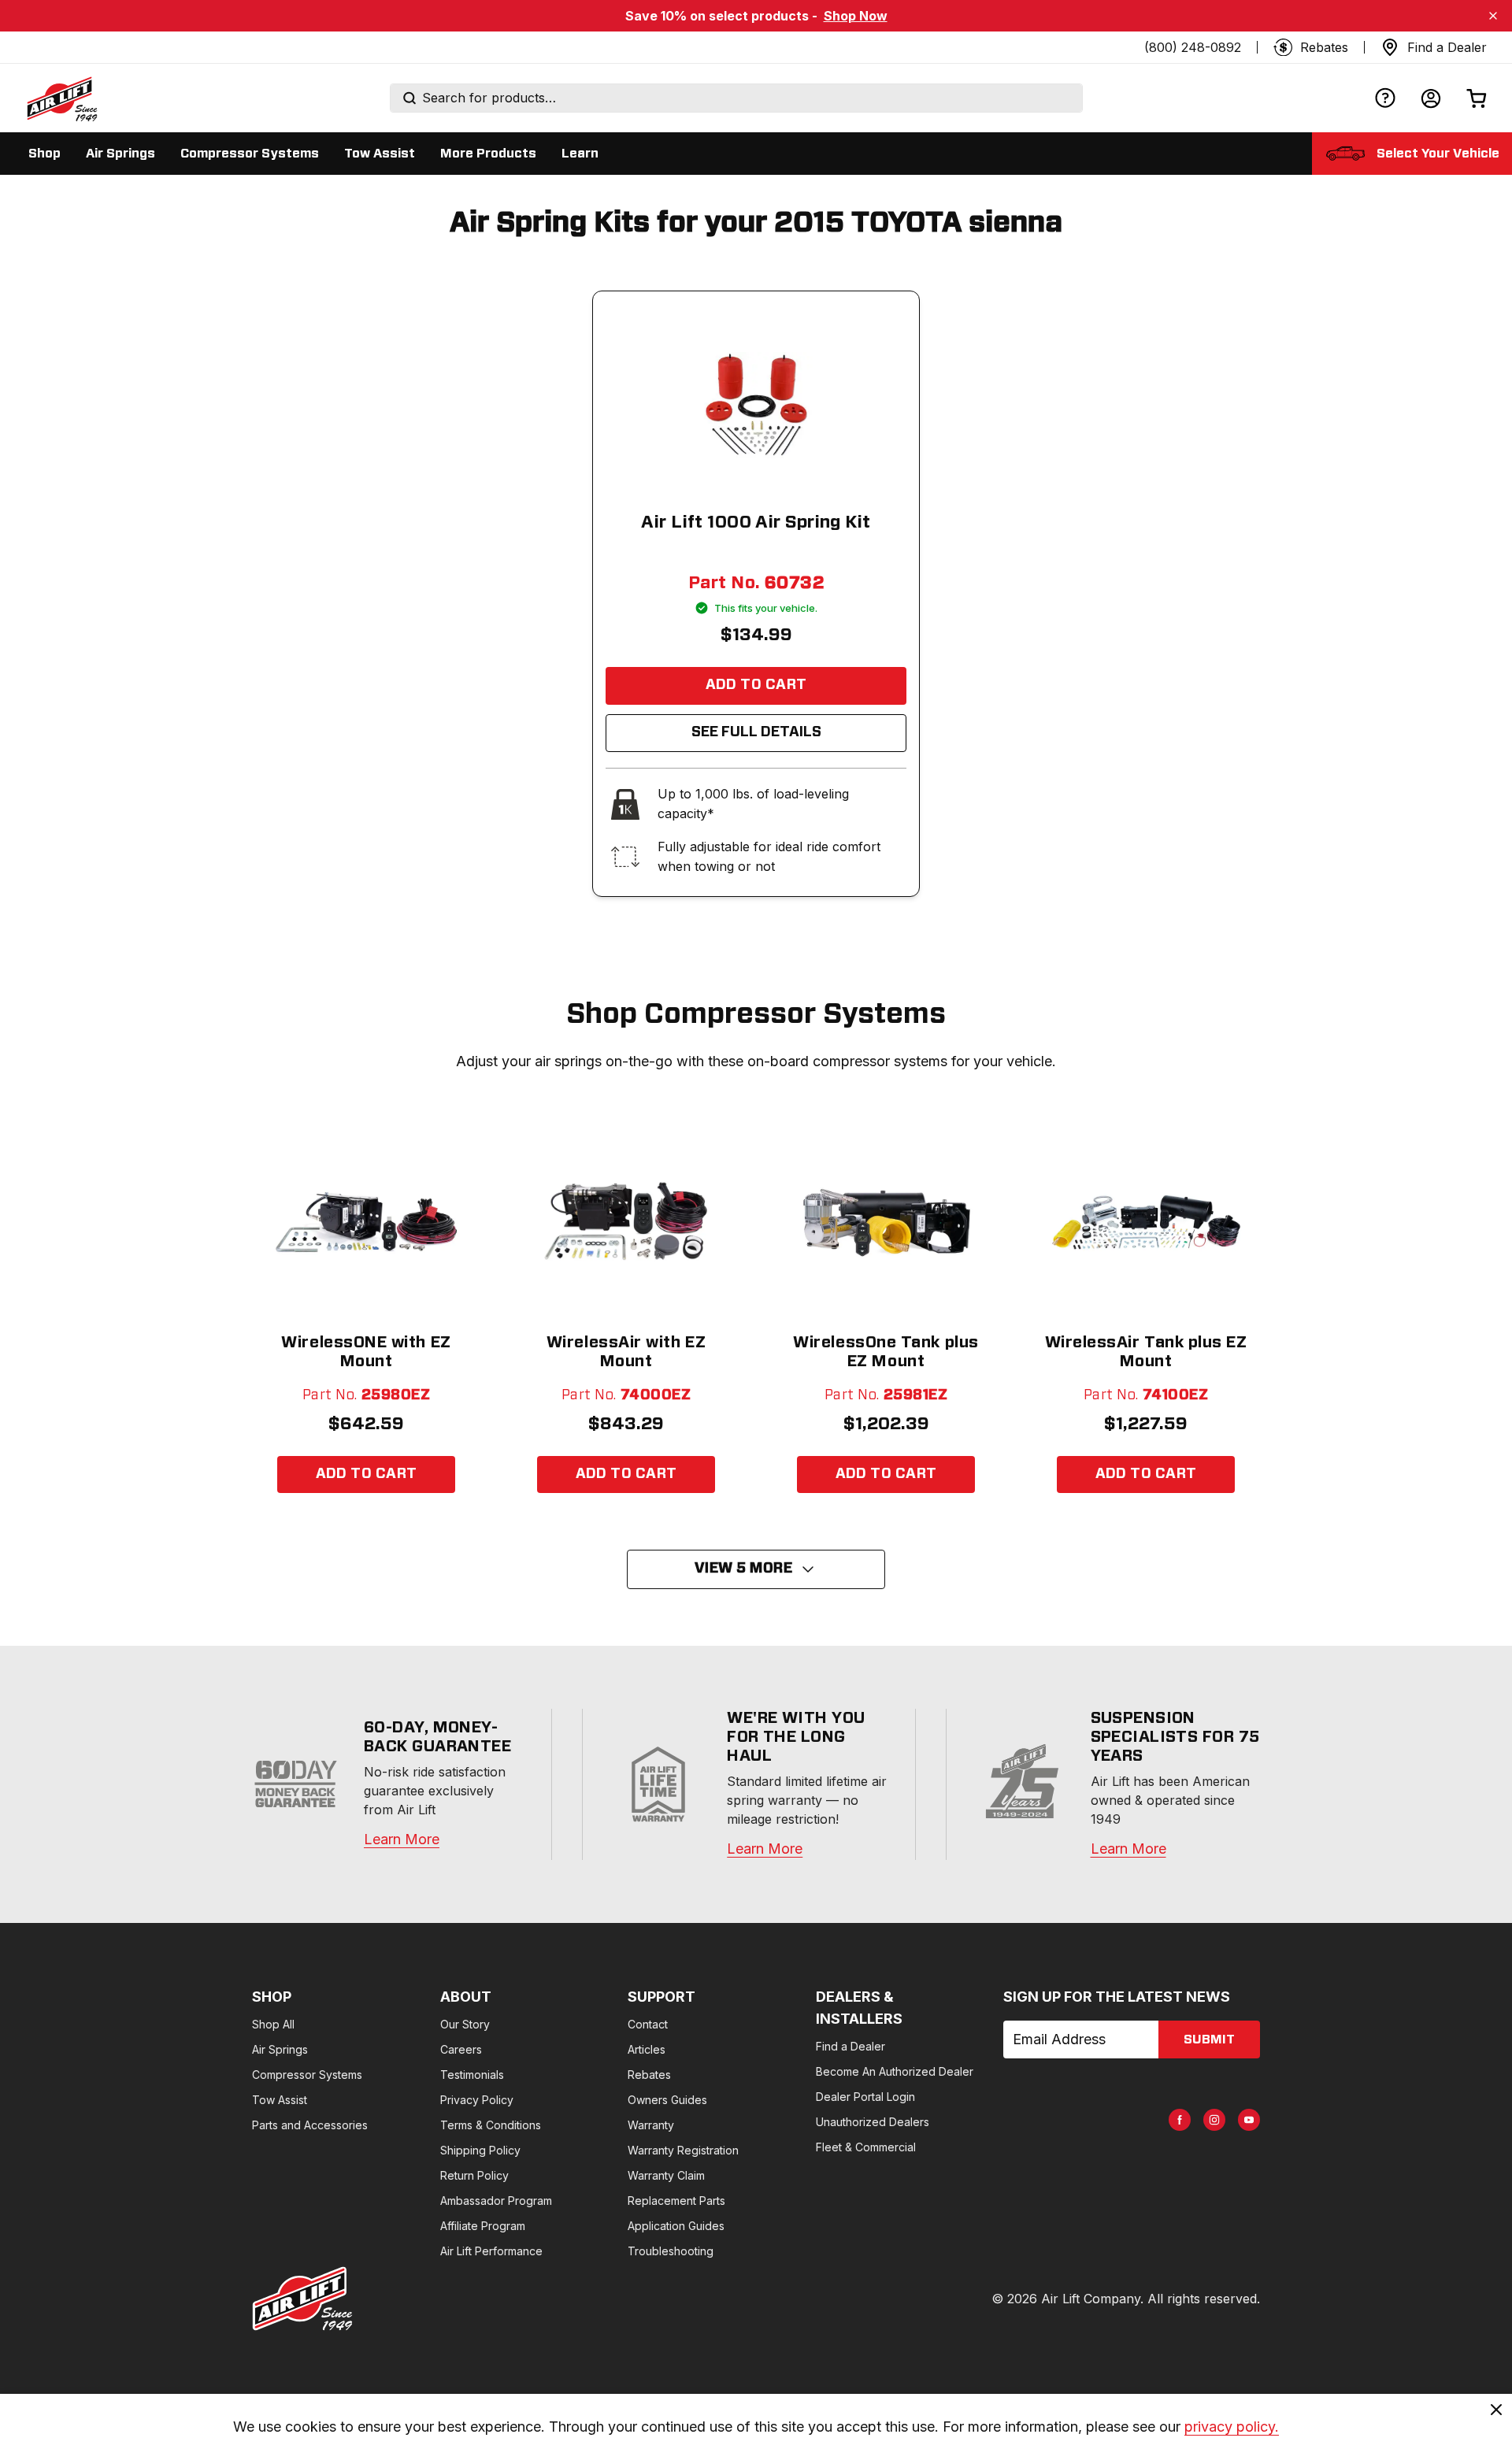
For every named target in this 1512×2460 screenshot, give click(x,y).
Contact (648, 2024)
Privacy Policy (477, 2100)
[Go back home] (61, 98)
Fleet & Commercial (866, 2147)
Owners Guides (667, 2100)
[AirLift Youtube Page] (1249, 2120)
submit (1209, 2040)
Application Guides (676, 2226)
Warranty (651, 2125)
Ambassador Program (496, 2201)
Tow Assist (280, 2100)
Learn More (402, 1839)
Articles (647, 2049)
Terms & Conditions (491, 2125)
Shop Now (856, 16)
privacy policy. (1232, 2427)
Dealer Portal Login (865, 2097)
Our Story (465, 2024)
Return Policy (474, 2175)
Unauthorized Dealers (873, 2122)
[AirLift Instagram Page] (1214, 2120)
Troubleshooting (671, 2251)
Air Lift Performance (491, 2251)
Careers (461, 2049)
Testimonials (472, 2075)
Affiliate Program (483, 2226)
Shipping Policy (480, 2150)
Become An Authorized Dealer (895, 2071)
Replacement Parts (676, 2201)
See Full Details (756, 732)
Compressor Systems (307, 2075)
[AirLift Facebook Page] (1180, 2120)
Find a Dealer (850, 2046)
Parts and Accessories (310, 2125)
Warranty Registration (683, 2150)
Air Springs (280, 2049)
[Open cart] (1477, 98)
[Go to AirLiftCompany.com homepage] (302, 2299)
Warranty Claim (666, 2175)
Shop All (273, 2024)
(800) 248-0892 (1193, 47)
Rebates (649, 2075)
